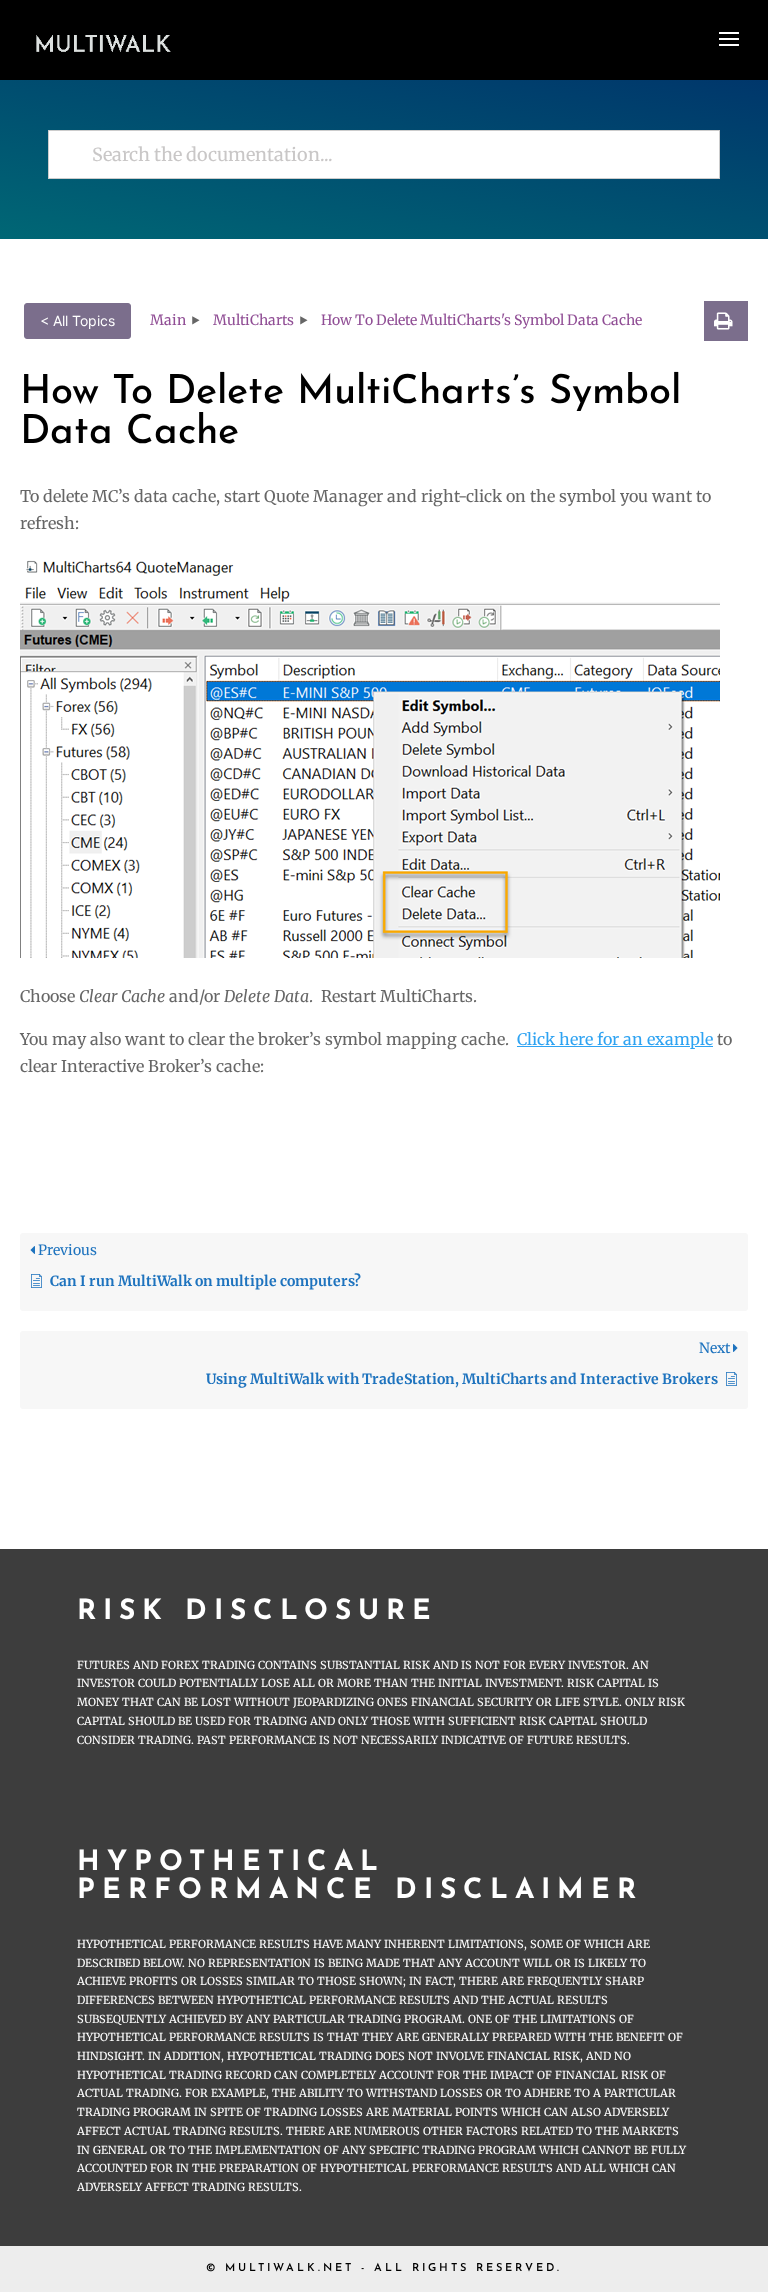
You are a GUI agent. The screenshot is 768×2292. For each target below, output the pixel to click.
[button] (726, 321)
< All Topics (77, 320)
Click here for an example (615, 1039)
